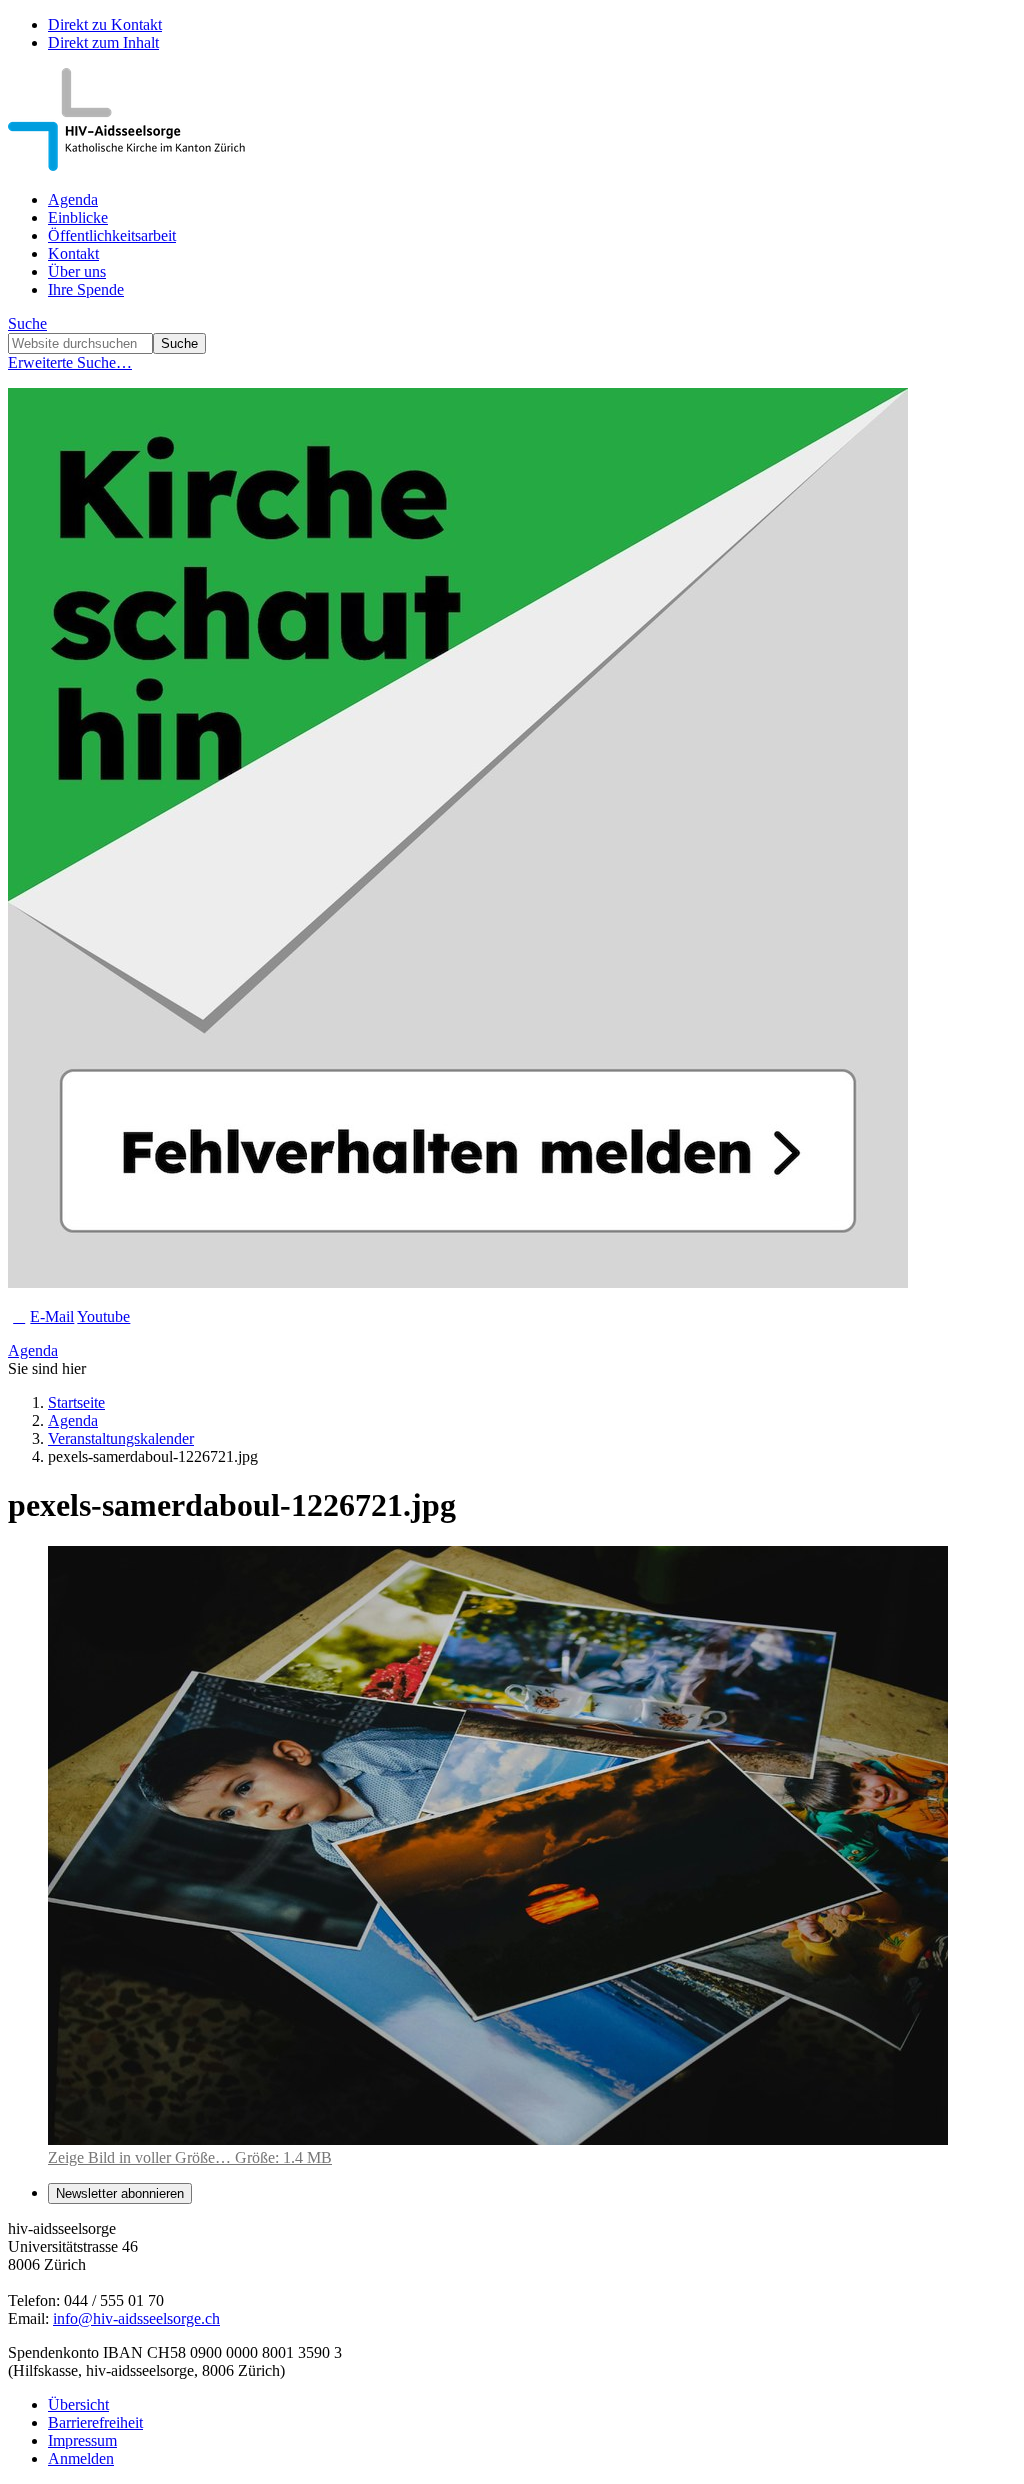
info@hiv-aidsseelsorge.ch (136, 2318)
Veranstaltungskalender (121, 1438)
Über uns (77, 271)
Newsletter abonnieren (120, 2193)
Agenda (73, 199)
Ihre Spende (86, 289)
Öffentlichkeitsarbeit (112, 235)
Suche (27, 323)
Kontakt (73, 253)
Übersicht (78, 2404)
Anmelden (81, 2458)
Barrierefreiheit (95, 2422)
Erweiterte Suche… (70, 362)
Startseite (76, 1402)
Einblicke (78, 217)
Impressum (82, 2440)
